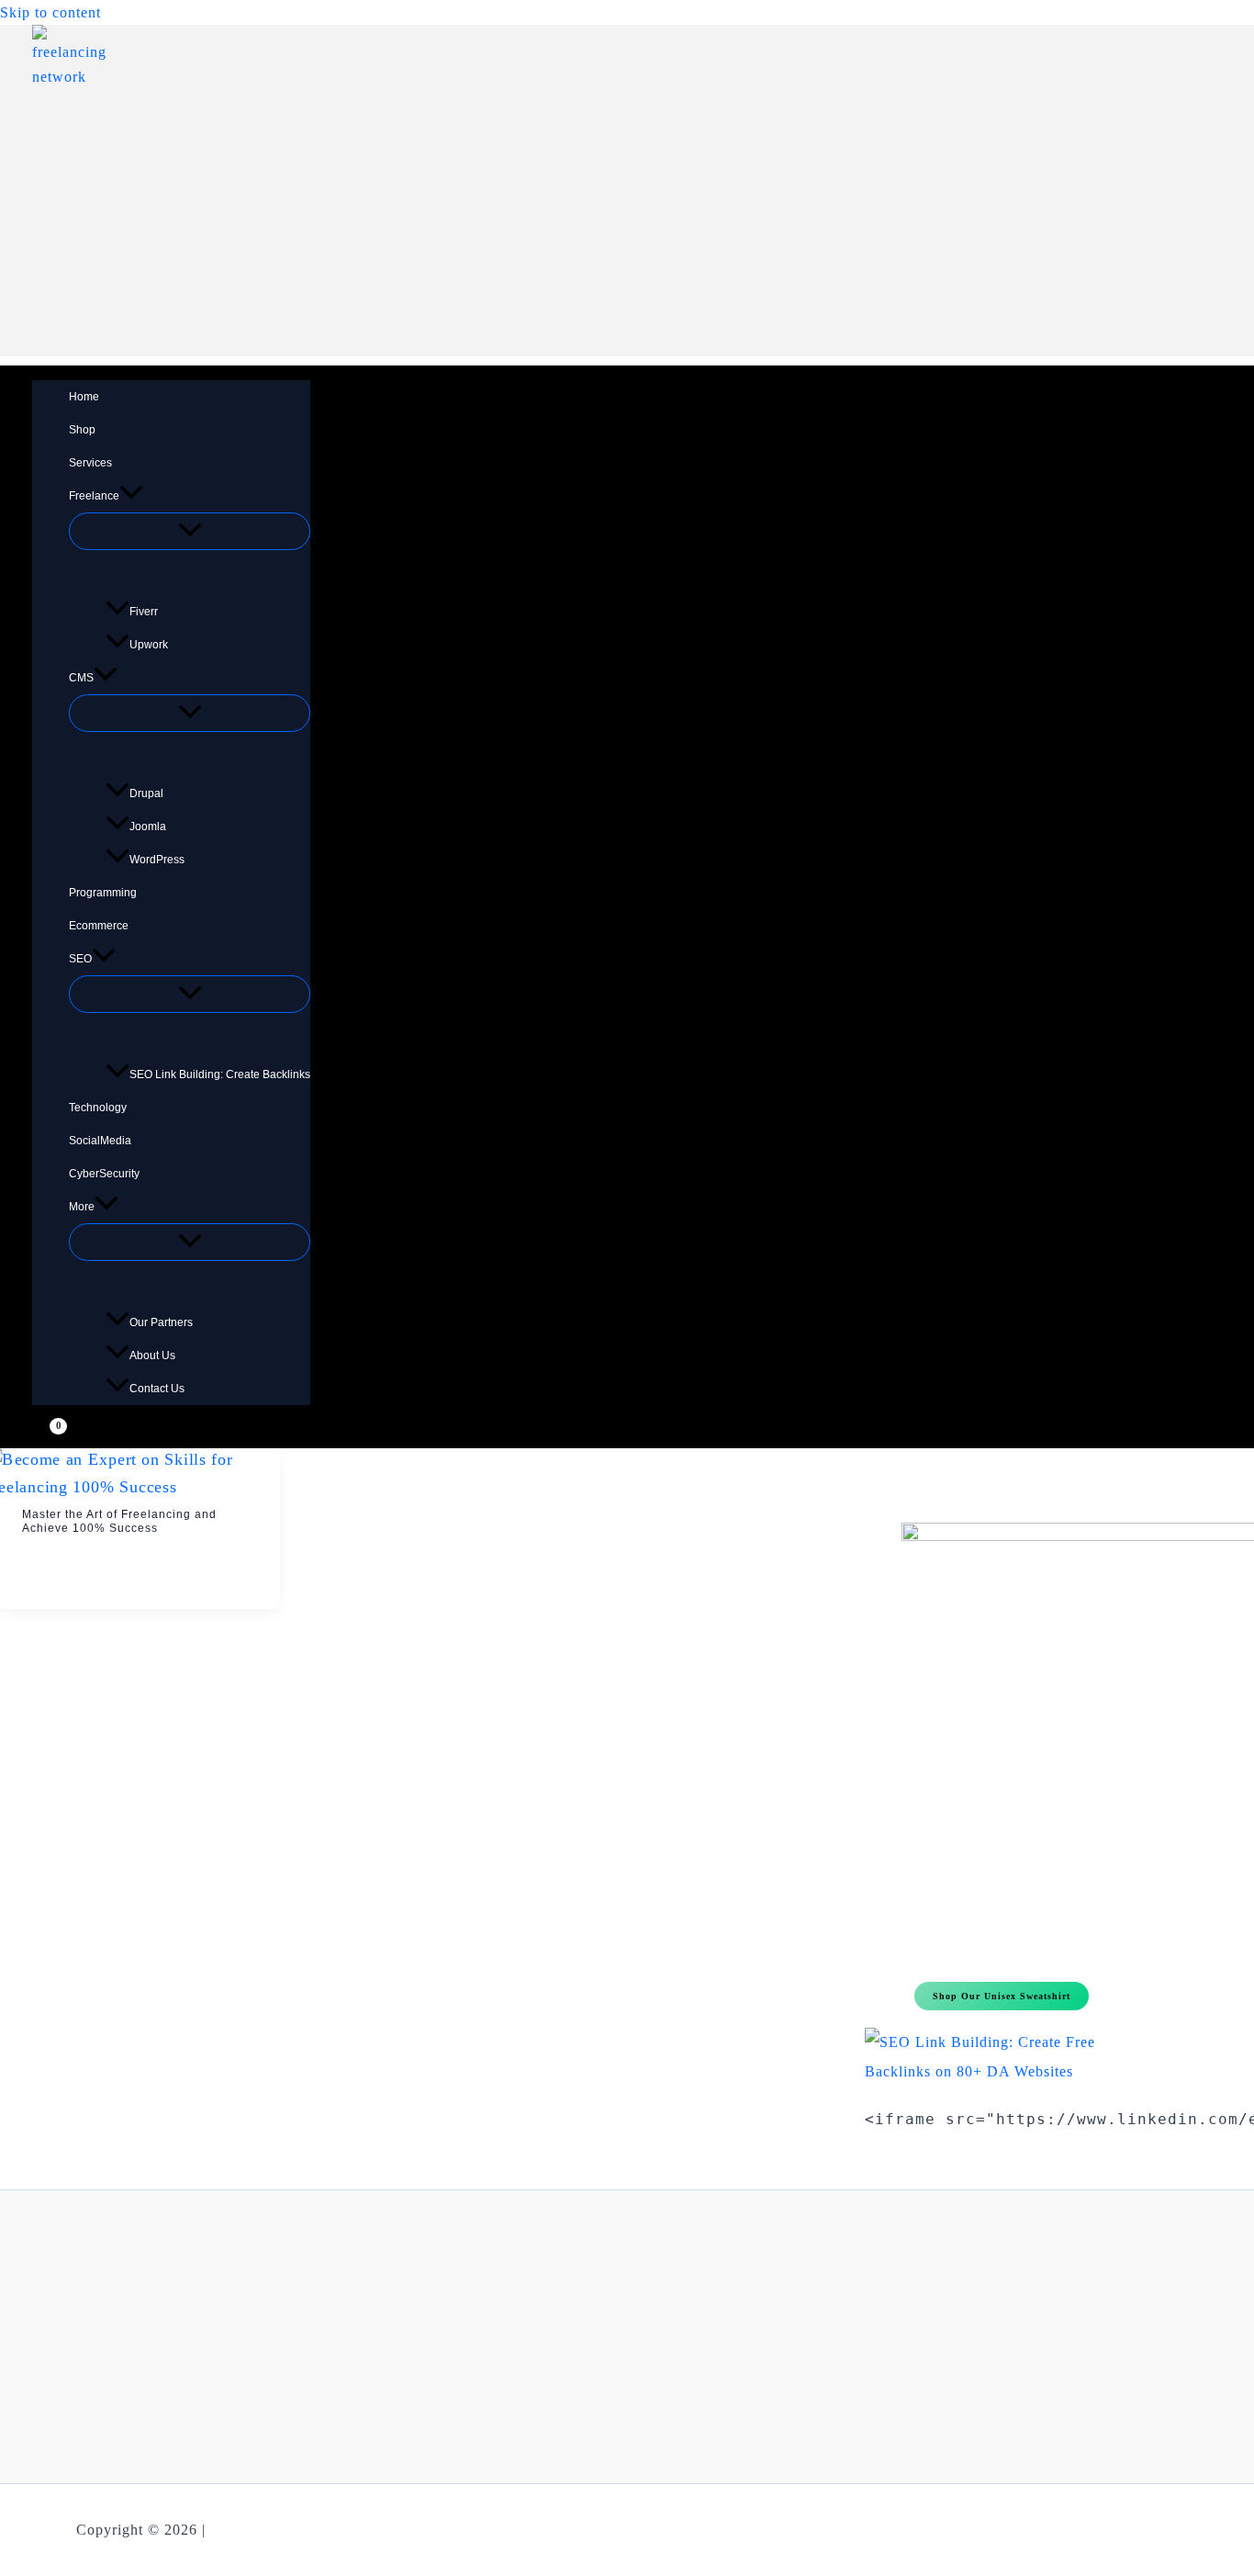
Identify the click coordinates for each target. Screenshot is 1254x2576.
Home (84, 397)
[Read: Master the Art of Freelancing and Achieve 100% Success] (140, 1486)
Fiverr (144, 612)
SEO (80, 959)
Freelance (94, 496)
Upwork (149, 645)
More (82, 1207)
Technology (98, 1108)
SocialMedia (100, 1141)
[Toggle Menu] (190, 531)
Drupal (146, 793)
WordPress (157, 860)
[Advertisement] (627, 228)
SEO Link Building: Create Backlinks (220, 1074)
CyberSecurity (104, 1174)
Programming (103, 893)
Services (90, 463)
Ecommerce (99, 926)
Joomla (148, 827)
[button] (131, 496)
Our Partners (161, 1322)
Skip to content (50, 12)
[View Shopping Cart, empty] (47, 1434)
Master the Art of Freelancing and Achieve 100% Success (119, 1522)
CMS (81, 678)
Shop (82, 430)
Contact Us (157, 1389)
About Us (152, 1355)
